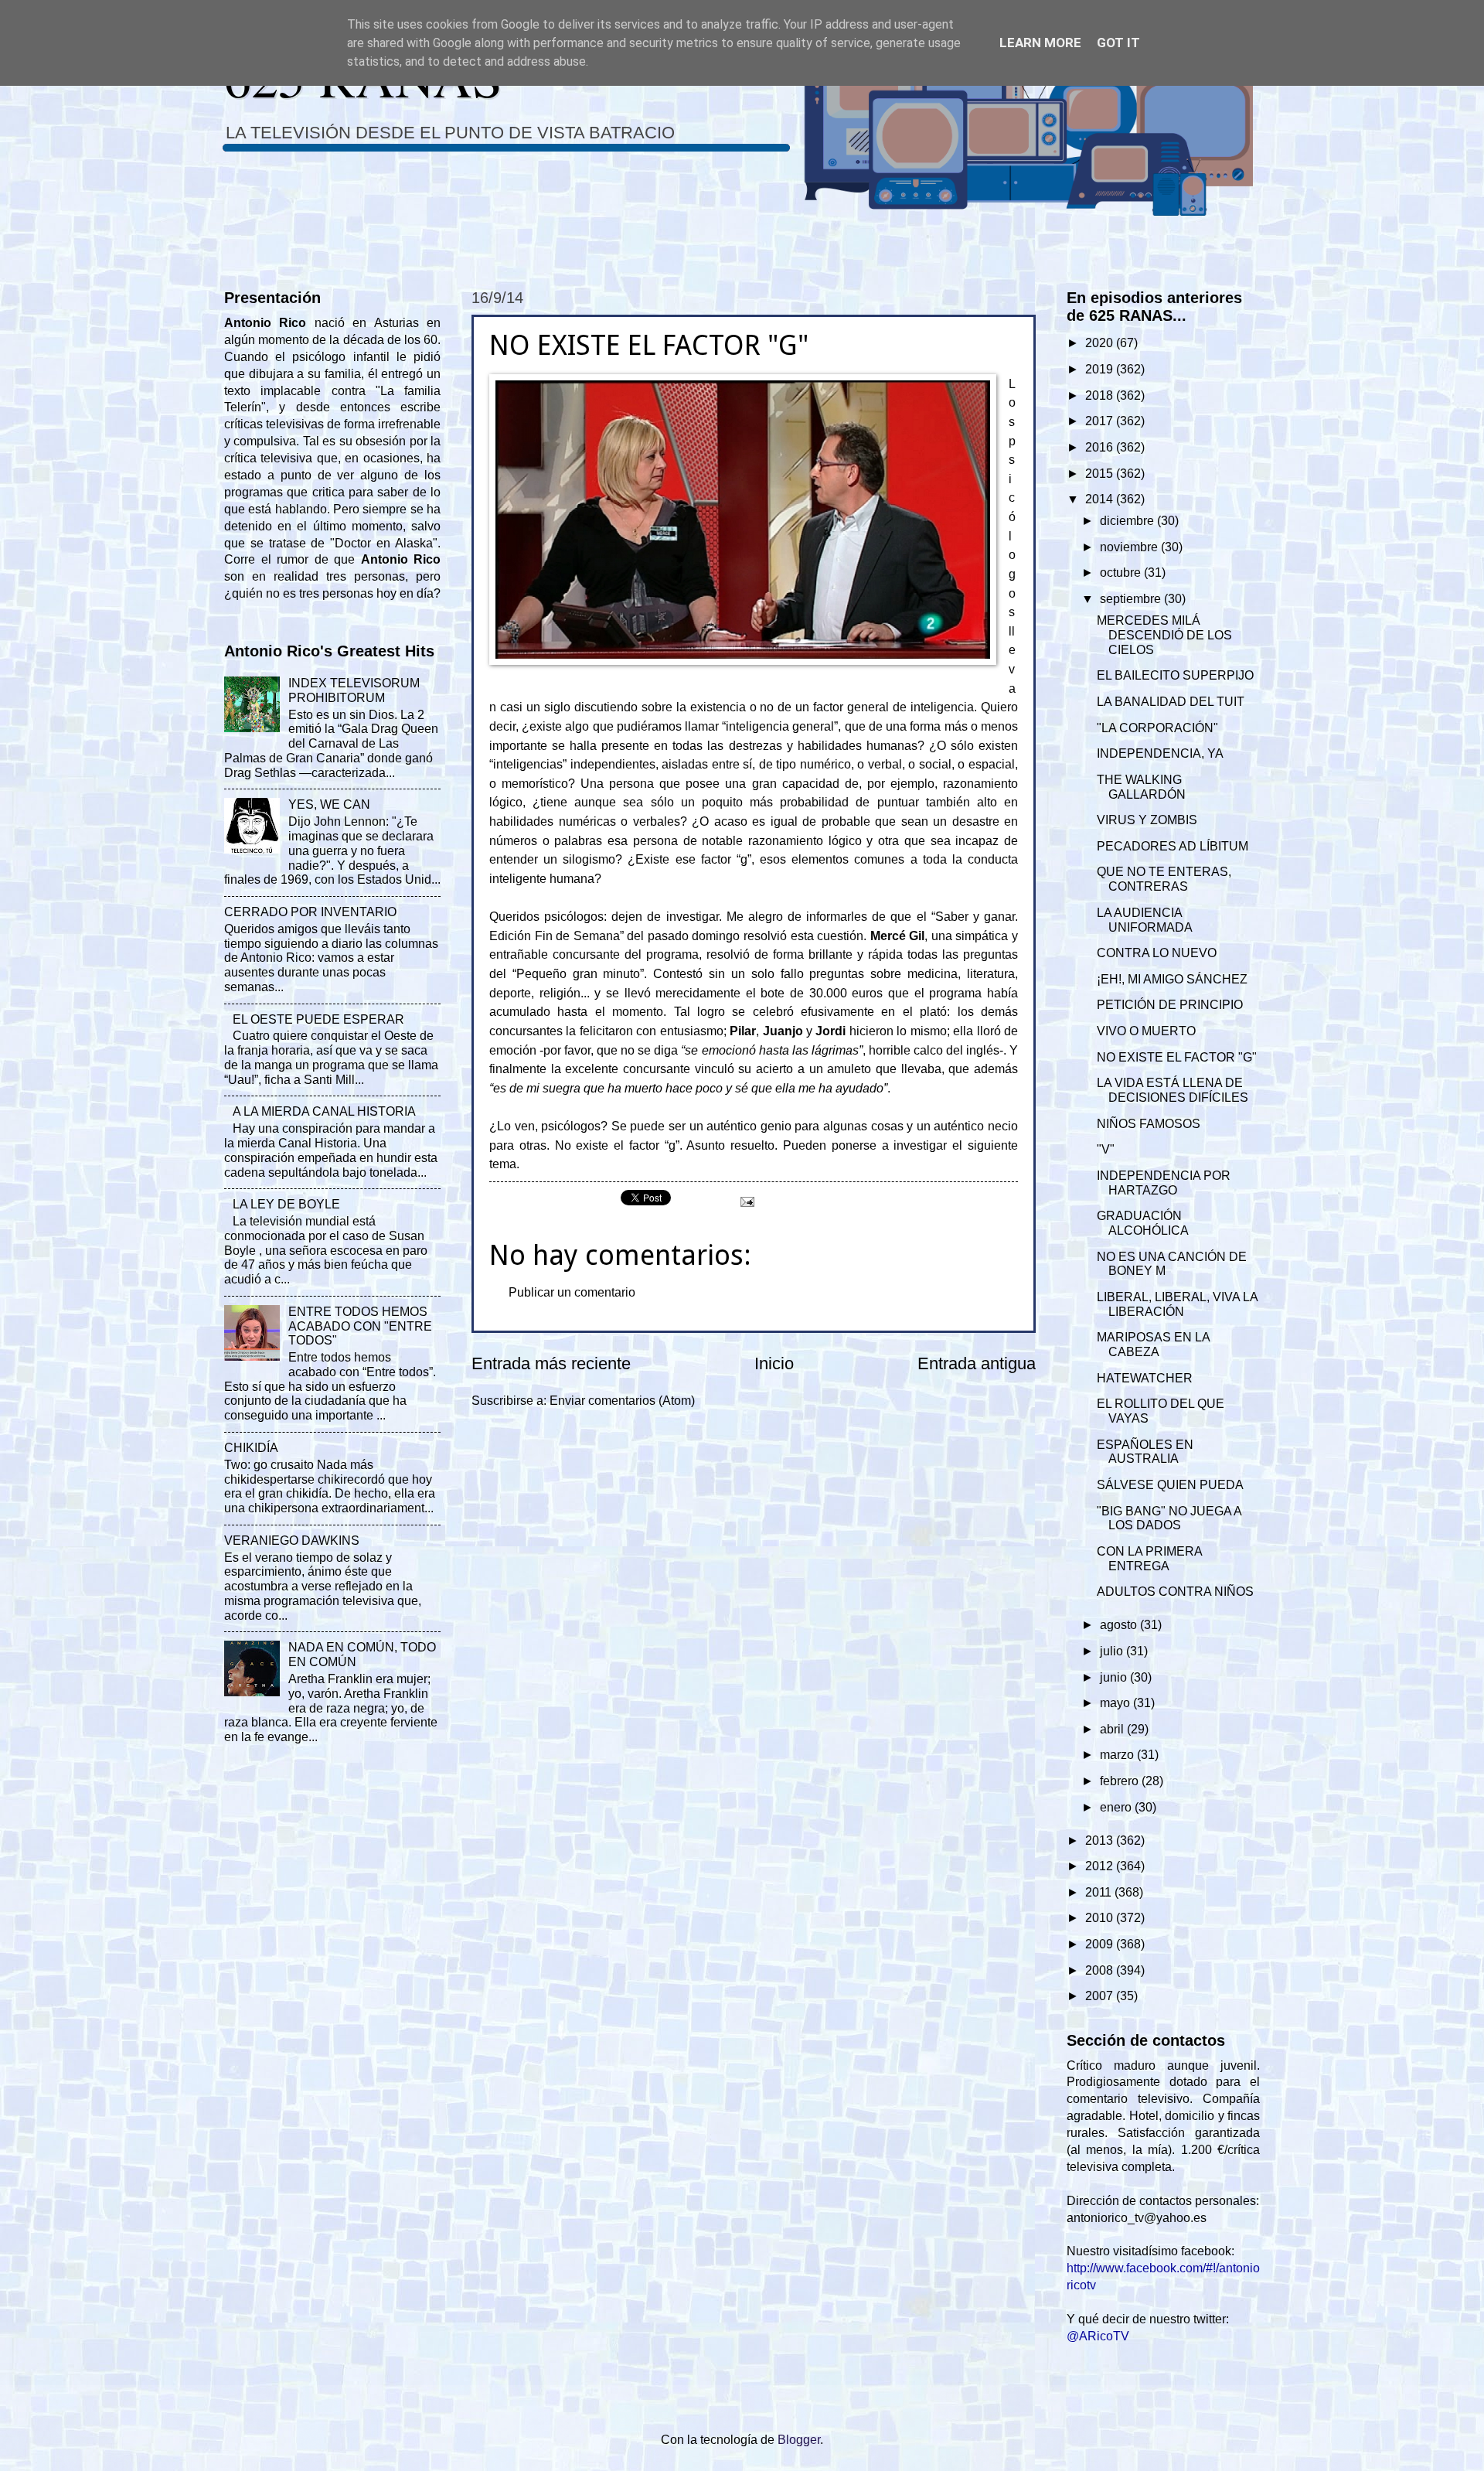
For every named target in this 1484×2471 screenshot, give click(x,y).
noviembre (1130, 547)
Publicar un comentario (572, 1292)
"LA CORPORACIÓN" (1157, 728)
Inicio (774, 1363)
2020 (1101, 343)
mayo (1116, 1703)
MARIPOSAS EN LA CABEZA (1153, 1345)
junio (1115, 1677)
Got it (1118, 43)
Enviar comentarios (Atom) (622, 1401)
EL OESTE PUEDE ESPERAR (318, 1019)
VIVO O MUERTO (1146, 1031)
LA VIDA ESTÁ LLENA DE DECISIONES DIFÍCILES (1173, 1090)
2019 (1101, 369)
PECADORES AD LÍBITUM (1173, 846)
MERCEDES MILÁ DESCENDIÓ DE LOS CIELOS (1164, 635)
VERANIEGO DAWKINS (292, 1541)
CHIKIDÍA (251, 1448)
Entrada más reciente (551, 1363)
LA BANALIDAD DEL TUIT (1171, 702)
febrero (1121, 1781)
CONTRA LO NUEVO (1157, 953)
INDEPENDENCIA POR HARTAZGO (1164, 1183)
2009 (1101, 1944)
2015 (1101, 474)
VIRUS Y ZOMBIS (1147, 820)
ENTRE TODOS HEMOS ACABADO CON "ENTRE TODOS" (360, 1326)
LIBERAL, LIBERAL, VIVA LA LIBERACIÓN (1177, 1304)
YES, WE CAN (329, 804)
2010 (1101, 1918)
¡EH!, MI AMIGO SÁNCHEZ (1172, 979)
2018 (1101, 395)
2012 (1101, 1866)
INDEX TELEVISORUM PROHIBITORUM (354, 690)
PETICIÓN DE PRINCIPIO (1170, 1005)
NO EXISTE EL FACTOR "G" (1177, 1057)
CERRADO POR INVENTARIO (310, 912)
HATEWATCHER (1145, 1378)
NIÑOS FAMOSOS (1149, 1124)
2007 (1101, 1996)
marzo (1118, 1755)
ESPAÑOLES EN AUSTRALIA (1145, 1452)
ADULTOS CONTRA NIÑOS (1175, 1592)
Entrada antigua (977, 1363)
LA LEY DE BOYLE (286, 1204)
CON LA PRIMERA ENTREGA (1149, 1559)
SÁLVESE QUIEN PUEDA (1170, 1485)
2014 (1101, 499)
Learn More (1040, 43)
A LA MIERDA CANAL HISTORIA (324, 1111)
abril (1113, 1729)
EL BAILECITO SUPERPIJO (1175, 675)
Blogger (799, 2440)
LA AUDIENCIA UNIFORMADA (1145, 920)
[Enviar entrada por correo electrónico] (746, 1201)
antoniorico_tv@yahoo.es (1137, 2218)
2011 (1100, 1892)
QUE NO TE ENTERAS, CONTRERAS (1164, 879)
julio (1113, 1651)
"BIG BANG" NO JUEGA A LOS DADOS (1169, 1518)
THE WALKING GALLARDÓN (1141, 787)
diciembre (1128, 521)
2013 (1101, 1840)
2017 (1101, 421)
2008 (1101, 1970)
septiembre (1132, 599)
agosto (1120, 1625)
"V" (1106, 1149)
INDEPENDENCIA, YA (1160, 753)
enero (1117, 1807)
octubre (1122, 573)
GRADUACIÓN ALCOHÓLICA (1143, 1223)
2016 (1101, 447)
